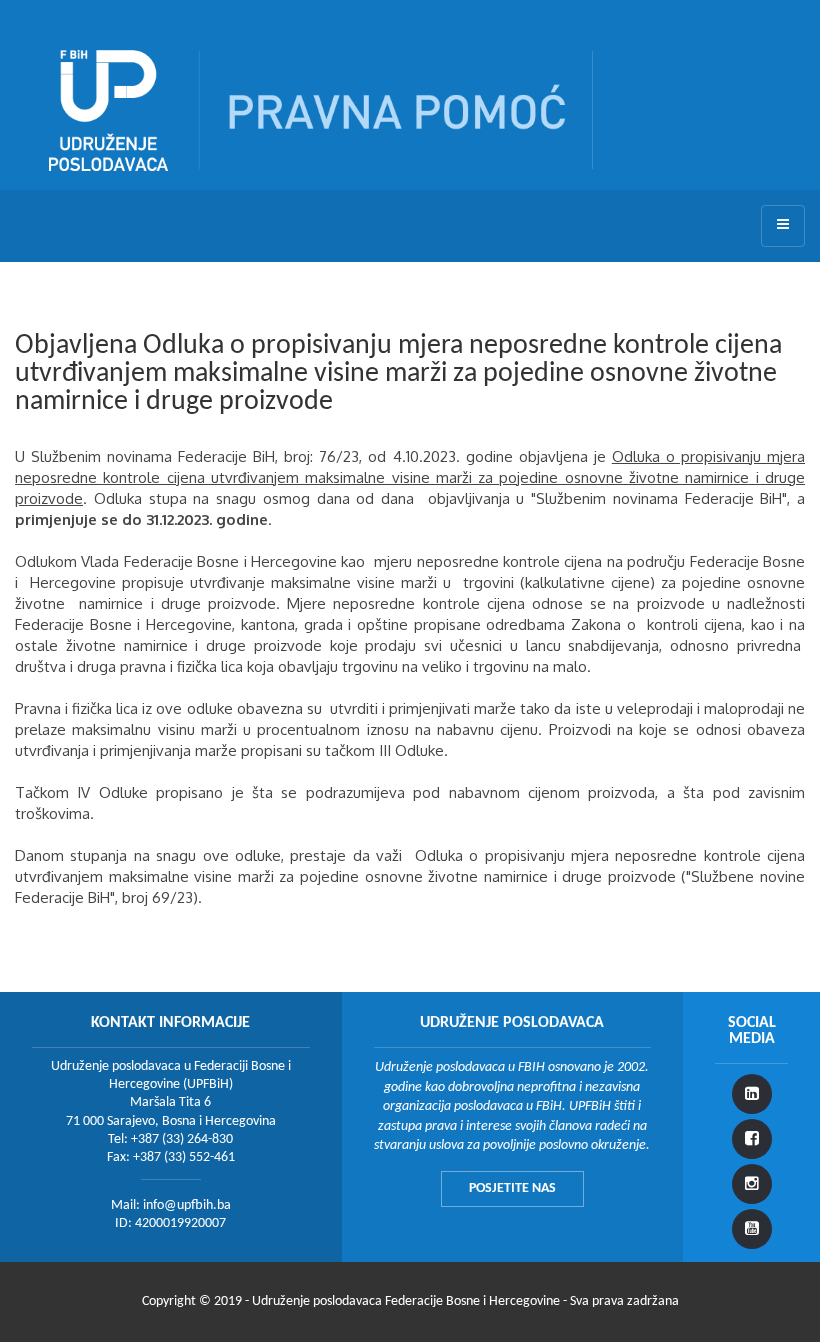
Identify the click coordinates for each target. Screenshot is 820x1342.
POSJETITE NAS (512, 1188)
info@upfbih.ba (187, 1205)
